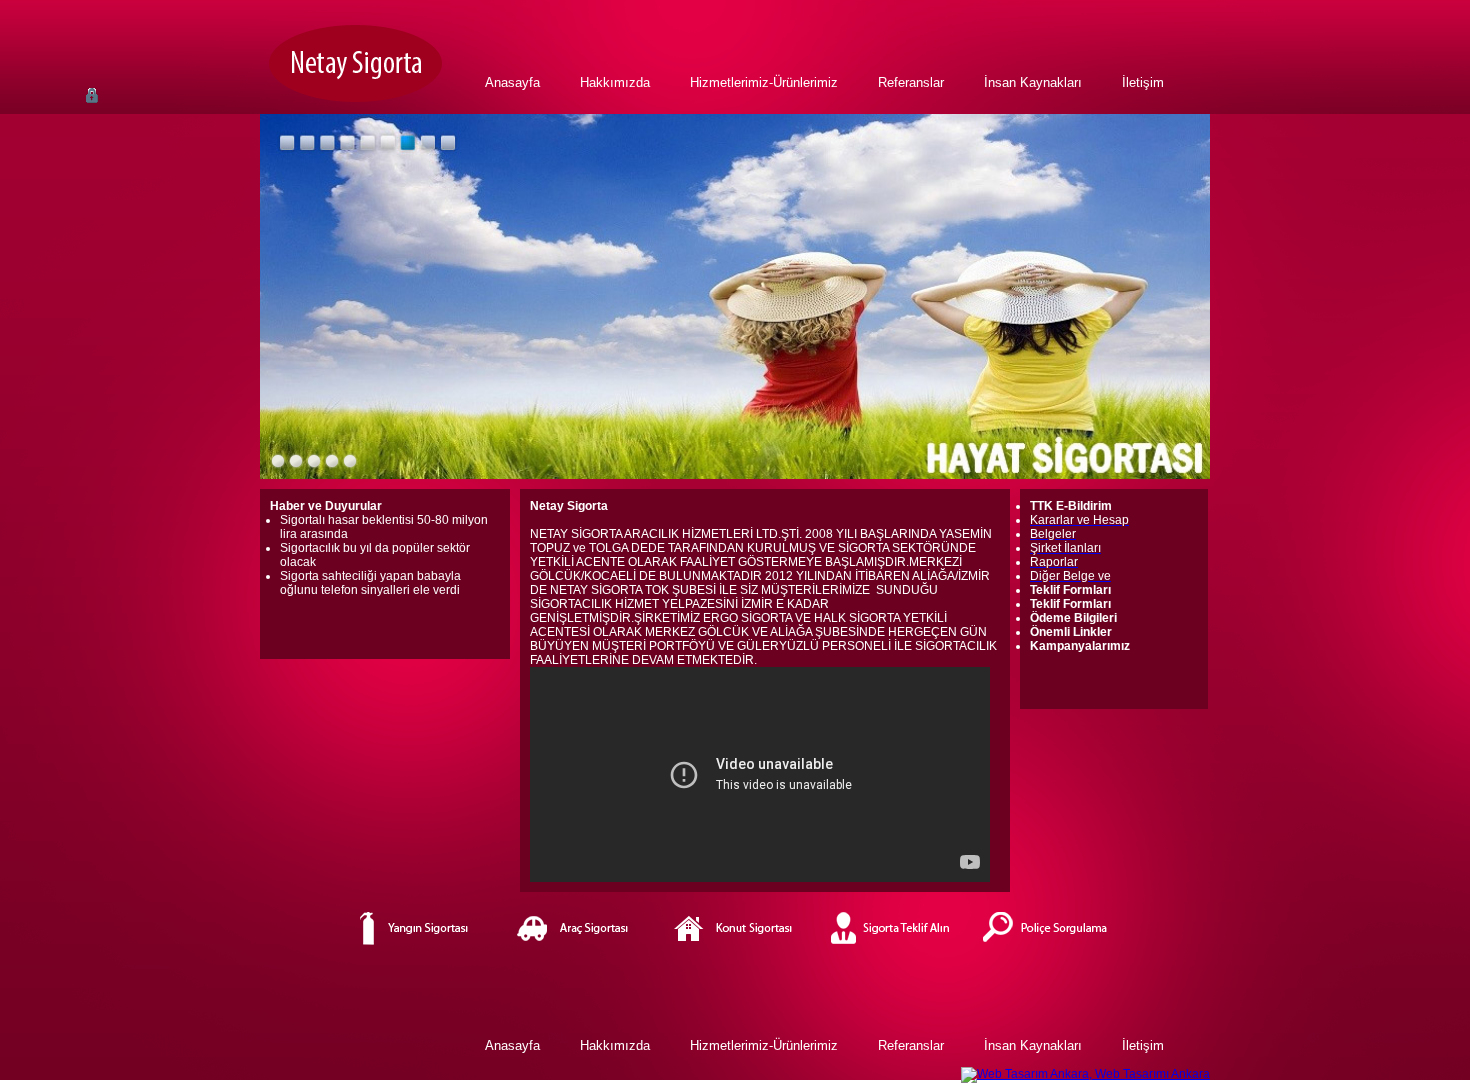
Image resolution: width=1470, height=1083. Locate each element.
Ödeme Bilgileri (1073, 618)
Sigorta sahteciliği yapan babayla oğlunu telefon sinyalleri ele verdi (370, 583)
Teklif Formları (1070, 604)
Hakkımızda (615, 82)
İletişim (1143, 82)
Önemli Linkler (1071, 632)
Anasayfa (512, 82)
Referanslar (911, 82)
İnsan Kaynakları (1033, 82)
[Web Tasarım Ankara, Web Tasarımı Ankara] (1085, 1074)
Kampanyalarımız (1080, 646)
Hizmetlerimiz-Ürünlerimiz (764, 82)
